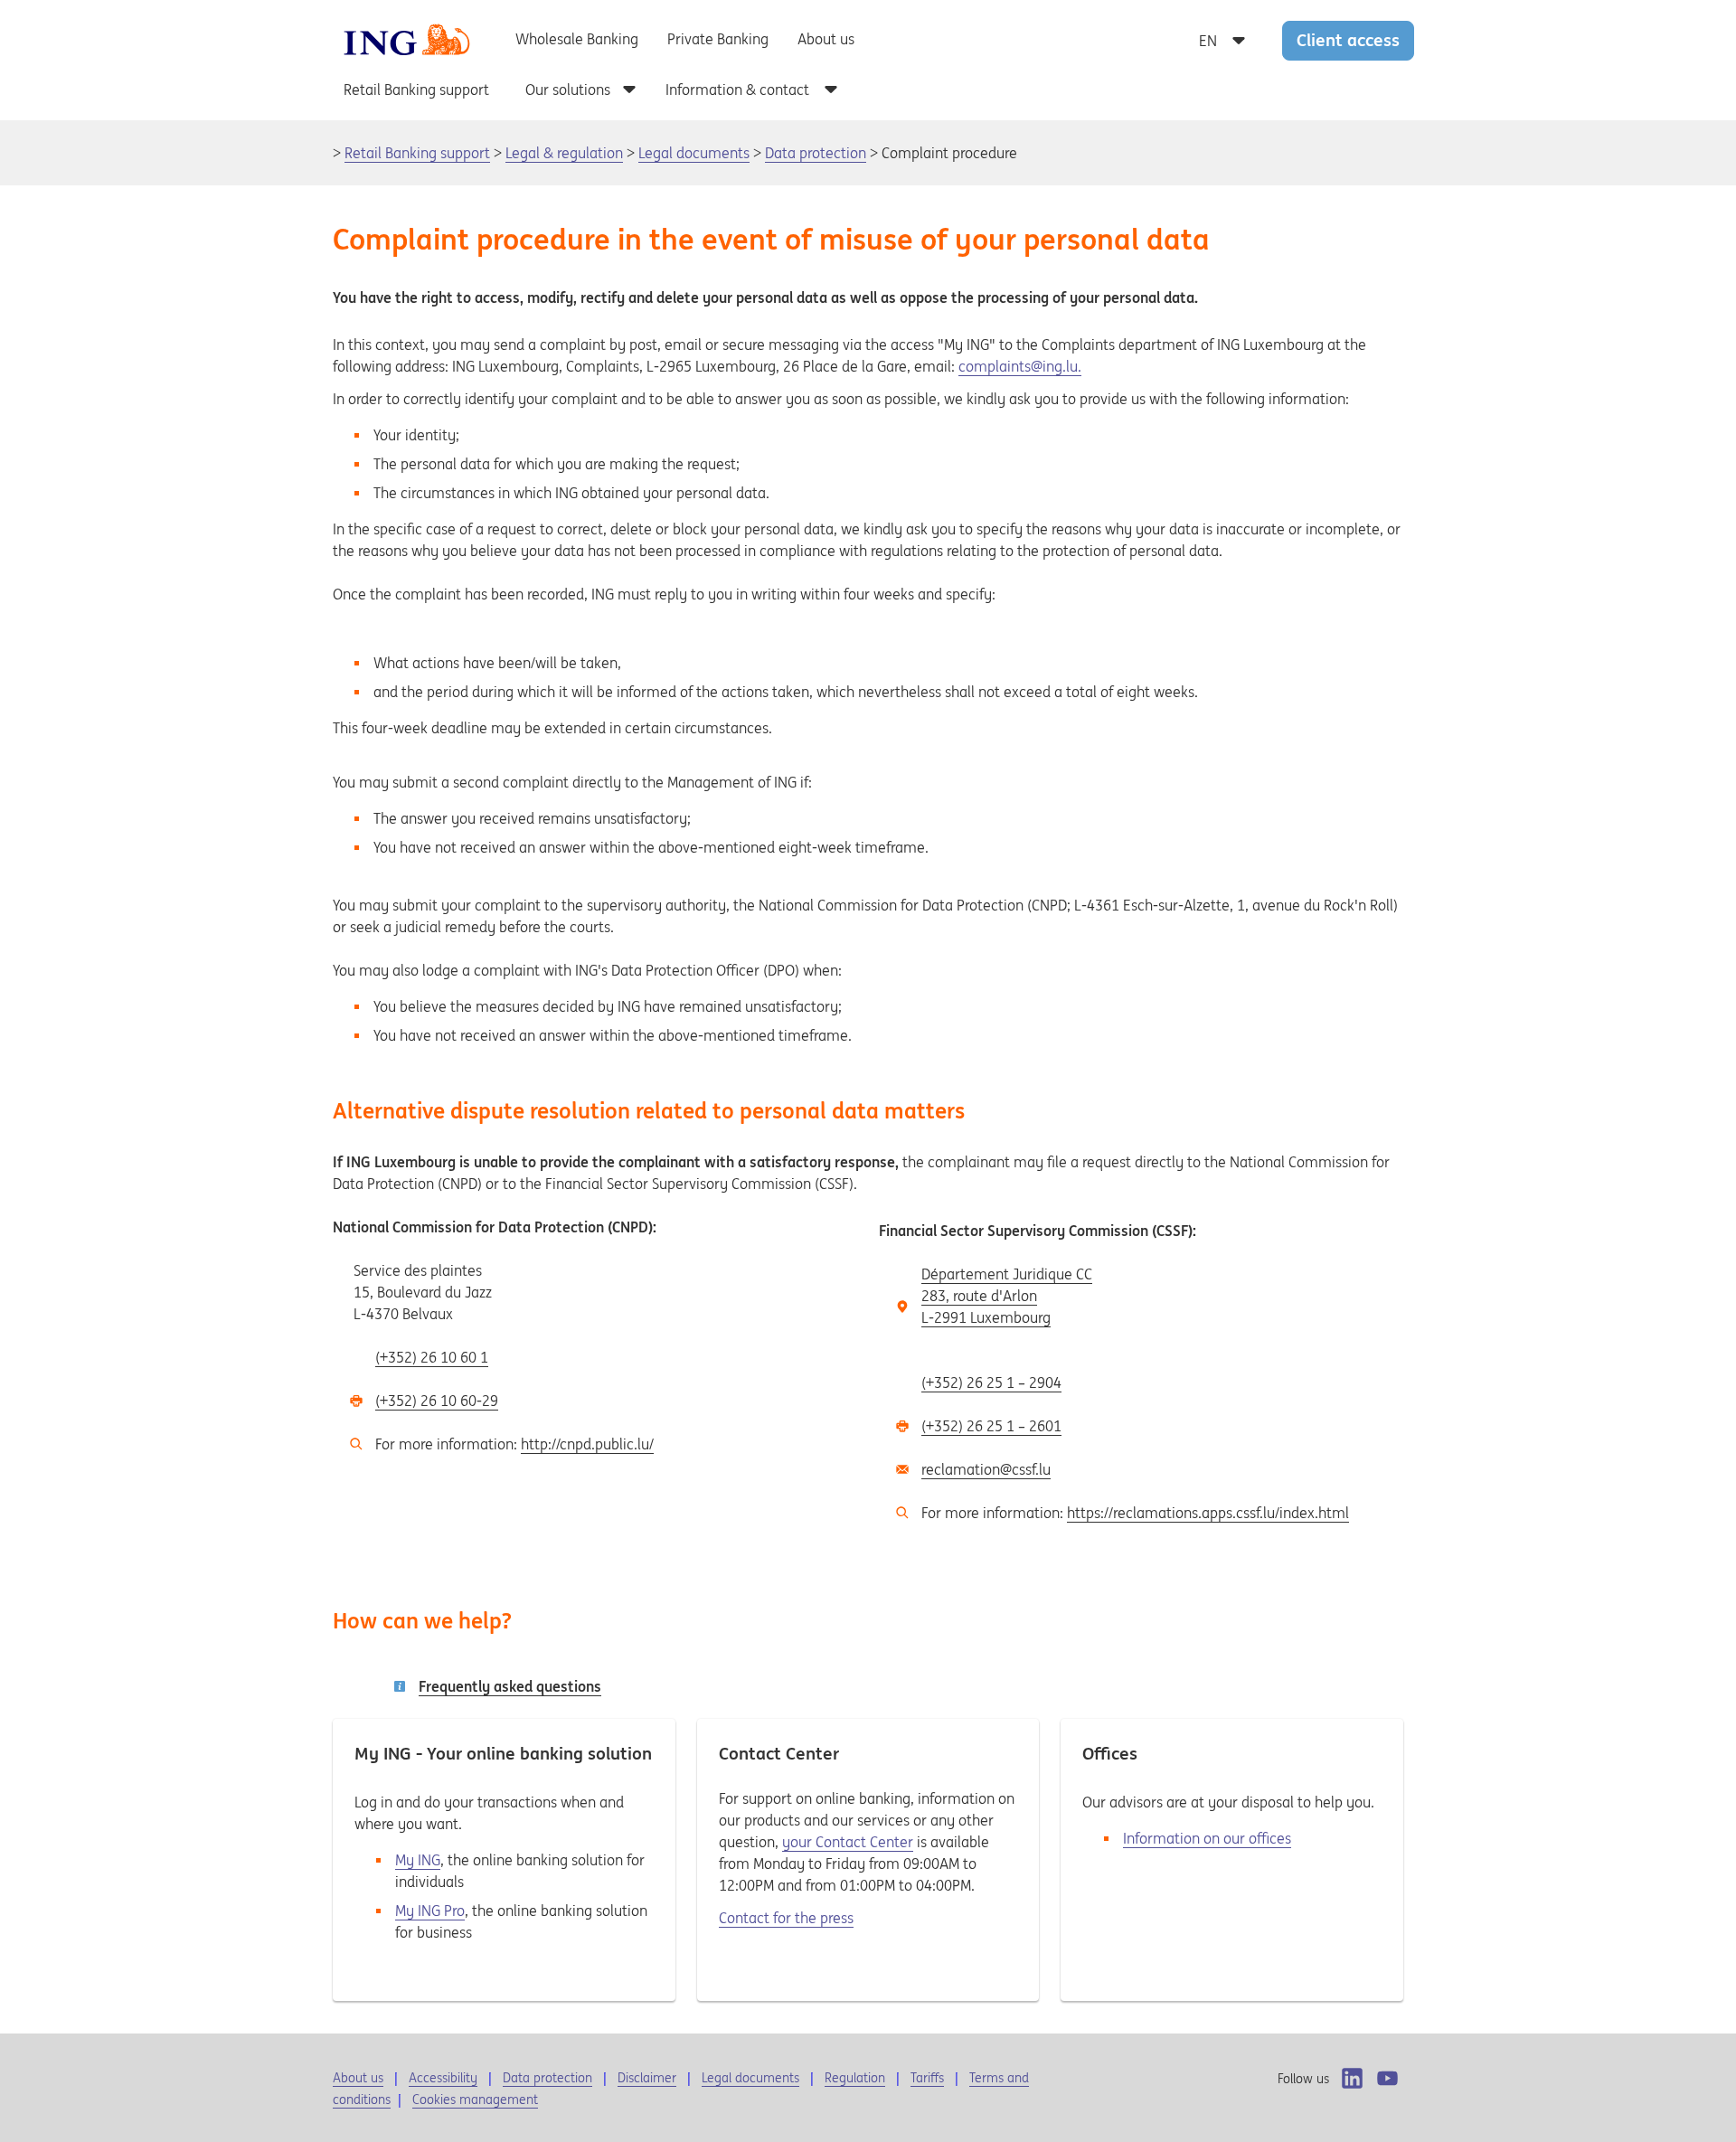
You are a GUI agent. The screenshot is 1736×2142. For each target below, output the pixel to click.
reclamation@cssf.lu (986, 1469)
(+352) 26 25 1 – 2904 (991, 1382)
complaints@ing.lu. (1020, 366)
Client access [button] (1348, 40)
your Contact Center (848, 1842)
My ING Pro (430, 1911)
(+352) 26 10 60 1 (432, 1357)
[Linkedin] (1352, 2078)
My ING (418, 1860)
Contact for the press (786, 1918)
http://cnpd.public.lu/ (587, 1444)
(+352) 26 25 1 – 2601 (991, 1426)
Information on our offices (1207, 1838)
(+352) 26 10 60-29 (437, 1401)
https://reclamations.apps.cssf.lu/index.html (1208, 1513)
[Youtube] (1387, 2078)
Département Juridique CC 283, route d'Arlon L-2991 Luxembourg (1007, 1296)
